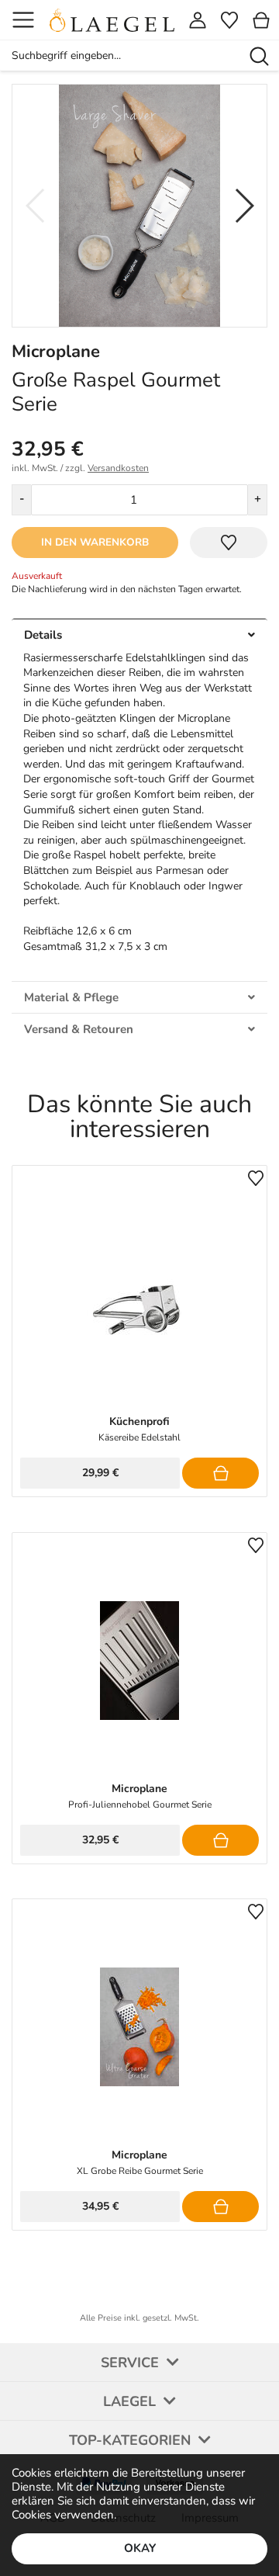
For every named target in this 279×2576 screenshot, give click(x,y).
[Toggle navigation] (23, 20)
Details (43, 635)
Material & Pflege (71, 997)
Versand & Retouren (79, 1029)
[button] (243, 206)
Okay (140, 2548)
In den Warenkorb (95, 542)
